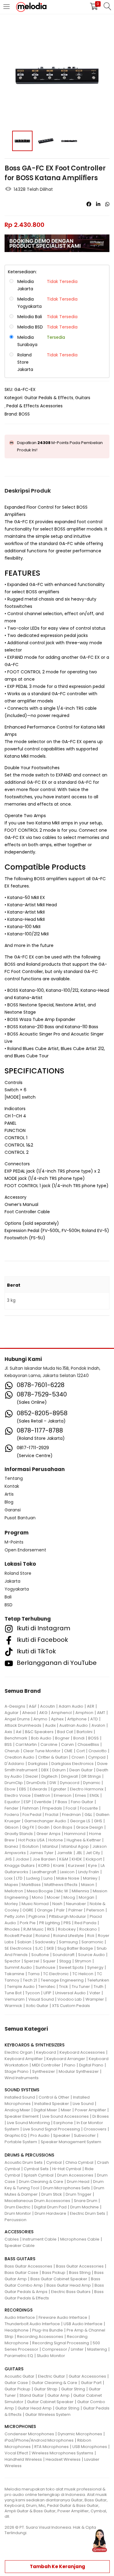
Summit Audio (18, 1967)
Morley (11, 1904)
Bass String (80, 2273)
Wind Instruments (22, 2078)
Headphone (17, 2330)
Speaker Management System (71, 2142)
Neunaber (76, 1904)
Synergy (95, 1967)
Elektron (42, 1795)
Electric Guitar (52, 2376)
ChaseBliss (88, 1744)
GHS (98, 1821)
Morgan (86, 1897)
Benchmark (16, 1738)
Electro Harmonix (87, 1789)
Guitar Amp (59, 2395)
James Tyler (41, 1853)
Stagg (65, 1961)
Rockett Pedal (18, 1936)
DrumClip (14, 1783)
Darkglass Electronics (73, 1764)
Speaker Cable (20, 2246)
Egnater (59, 1789)
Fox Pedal (32, 1815)
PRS (67, 1923)
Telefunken (98, 1980)
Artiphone (77, 1719)
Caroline (49, 1744)
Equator (12, 1802)
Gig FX (28, 1827)
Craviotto (98, 1751)
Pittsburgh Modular (67, 1916)
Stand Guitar (32, 2395)
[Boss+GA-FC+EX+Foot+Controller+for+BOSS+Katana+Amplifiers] (98, 204)
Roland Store (18, 1573)
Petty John (15, 1916)
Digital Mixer (45, 2110)
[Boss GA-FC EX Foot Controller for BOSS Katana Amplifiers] (89, 204)
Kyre (93, 1865)
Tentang (14, 1478)
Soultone (40, 1955)
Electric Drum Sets (88, 2213)
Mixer (66, 2110)
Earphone (63, 2123)
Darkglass (38, 1764)
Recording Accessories (40, 2337)
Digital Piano (91, 2065)
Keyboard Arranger (66, 2059)
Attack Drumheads (23, 1725)
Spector (12, 1961)
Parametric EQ (19, 2356)
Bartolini (85, 1732)
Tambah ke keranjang (57, 2566)
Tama (34, 1974)
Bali (8, 1597)
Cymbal (54, 2162)
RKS (51, 1929)
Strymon (83, 1961)
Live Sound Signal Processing (51, 2129)
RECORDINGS (19, 2310)
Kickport (94, 1859)
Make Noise (68, 1878)
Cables (12, 2239)
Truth (98, 1987)
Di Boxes (101, 2116)
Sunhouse (45, 1967)
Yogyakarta (17, 1589)
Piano (70, 2065)
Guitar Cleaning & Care (54, 2383)
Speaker (62, 2135)
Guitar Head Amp (35, 2408)
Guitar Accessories (87, 2376)
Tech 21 (30, 1980)
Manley (90, 1878)
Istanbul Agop (75, 1846)
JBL (79, 1853)
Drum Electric (17, 2207)
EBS (23, 1789)
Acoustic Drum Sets (24, 2162)
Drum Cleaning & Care (41, 2182)
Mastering (97, 2349)
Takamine (14, 1974)
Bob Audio (41, 1738)
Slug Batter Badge (75, 1948)
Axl (19, 1732)
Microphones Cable (80, 2239)
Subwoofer (85, 2135)
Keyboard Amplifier (24, 2059)
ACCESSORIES (19, 2232)
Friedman (71, 1815)
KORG (44, 1865)
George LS (80, 1821)
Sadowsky (45, 1942)
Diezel (32, 1776)
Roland (43, 1936)
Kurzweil (76, 1865)
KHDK (77, 1859)
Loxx (9, 1878)
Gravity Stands (19, 1834)
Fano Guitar (82, 1802)
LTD (19, 1878)
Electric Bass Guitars (71, 2292)
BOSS (24, 414)
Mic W (62, 1891)
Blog (9, 1502)
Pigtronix (37, 1916)
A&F (33, 1706)
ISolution (30, 1846)
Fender (12, 1808)
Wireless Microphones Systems (62, 2453)
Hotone (56, 1840)
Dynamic (92, 1783)
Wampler (95, 1999)
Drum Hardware (50, 2213)
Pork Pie (28, 1923)
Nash (57, 1904)
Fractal (52, 1815)
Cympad (97, 1757)
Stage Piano (17, 2071)
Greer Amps (48, 1834)
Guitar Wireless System (48, 2414)
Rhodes (12, 1929)
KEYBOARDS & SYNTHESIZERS (35, 2045)
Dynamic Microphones (80, 2434)
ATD (94, 1719)
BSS (8, 1744)
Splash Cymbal (39, 2175)
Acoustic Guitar (19, 2376)
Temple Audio (21, 1987)
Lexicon (67, 1872)
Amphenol (61, 1713)
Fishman (30, 1808)
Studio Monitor (51, 2356)
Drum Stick (52, 2194)
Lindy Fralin (89, 1872)
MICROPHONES (20, 2426)
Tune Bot (13, 1993)
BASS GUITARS (20, 2259)
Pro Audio (40, 2135)
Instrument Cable (40, 2239)
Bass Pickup (54, 2273)
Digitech (49, 1776)
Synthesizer (44, 2071)
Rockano (88, 1929)
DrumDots (36, 1783)
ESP (27, 1802)
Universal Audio (70, 1993)
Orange (45, 1910)
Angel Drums (17, 1719)
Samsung (68, 1942)
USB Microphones (90, 2447)
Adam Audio (71, 1706)
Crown (78, 1757)
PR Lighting (50, 1923)
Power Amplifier (90, 2110)
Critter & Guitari (53, 1757)
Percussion (16, 2220)
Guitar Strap (46, 2389)
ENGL (94, 1795)
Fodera (12, 1815)
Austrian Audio (74, 1725)
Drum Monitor (18, 2213)
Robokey (67, 1929)
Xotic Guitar (37, 2006)
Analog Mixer (17, 2110)
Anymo (40, 1719)
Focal (71, 1808)
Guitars (83, 398)
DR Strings (91, 1776)
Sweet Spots (71, 1967)
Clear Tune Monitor (42, 1751)
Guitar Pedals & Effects (49, 398)
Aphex (57, 1719)
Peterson (95, 1910)
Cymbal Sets (36, 2169)
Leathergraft (44, 1872)
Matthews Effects (61, 1885)
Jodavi (22, 1859)
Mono (38, 1897)
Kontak (12, 1486)
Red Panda (85, 1923)
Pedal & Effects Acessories (35, 406)
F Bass (61, 1802)
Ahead (29, 1713)
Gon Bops (63, 1827)
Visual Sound (41, 1999)
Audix (50, 1725)
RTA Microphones (52, 2447)
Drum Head (78, 2182)
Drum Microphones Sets (66, 2188)
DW (53, 1783)
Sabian (24, 1942)
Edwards (38, 1789)
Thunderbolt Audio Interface (32, 2324)
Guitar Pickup (17, 2389)
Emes (81, 1795)
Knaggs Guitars (20, 1865)
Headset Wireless (63, 2459)
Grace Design (90, 1827)
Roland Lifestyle (68, 1936)
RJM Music (33, 1929)
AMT (101, 1713)
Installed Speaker (52, 2104)
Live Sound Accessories (66, 2116)
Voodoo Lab (70, 1999)
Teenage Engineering (62, 1980)
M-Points (14, 1542)
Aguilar (12, 1713)
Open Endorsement (25, 1550)
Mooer (53, 1897)
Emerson (63, 1795)
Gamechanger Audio (45, 1821)
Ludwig (33, 1878)
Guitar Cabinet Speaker (50, 2402)
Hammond (75, 1834)
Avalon (98, 1725)
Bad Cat (65, 1732)
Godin (44, 1827)
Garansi (13, 1510)
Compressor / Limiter (63, 2349)
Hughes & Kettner (84, 1840)
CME (68, 1751)
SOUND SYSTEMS (22, 2090)
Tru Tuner (81, 1987)
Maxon (88, 1885)
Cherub (12, 1751)
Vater (95, 1993)
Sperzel (32, 1961)
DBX (45, 1770)
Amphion (84, 1713)
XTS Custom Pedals (71, 2006)
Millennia (80, 1891)
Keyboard (46, 2052)
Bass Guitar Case (21, 2273)
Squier (49, 1961)
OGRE (28, 1910)
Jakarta (12, 1581)
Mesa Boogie (40, 1891)
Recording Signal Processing (61, 2343)
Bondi (79, 1738)
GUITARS (14, 2369)
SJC (39, 1948)
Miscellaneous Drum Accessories (37, 2201)
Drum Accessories (75, 2175)
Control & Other (54, 2097)
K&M (64, 1859)
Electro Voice (18, 1795)
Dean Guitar (81, 1770)
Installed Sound (20, 2097)
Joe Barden (44, 1859)
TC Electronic (56, 1974)
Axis (8, 1732)
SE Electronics (18, 1948)
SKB (50, 1948)
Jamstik (65, 1853)
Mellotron (14, 1891)
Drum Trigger (79, 2194)
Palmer (76, 1910)
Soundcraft (64, 1955)
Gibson (12, 1827)
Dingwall (69, 1776)
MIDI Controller (46, 2065)
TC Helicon (83, 1974)
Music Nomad (35, 1904)
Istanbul (50, 1846)
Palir (60, 1910)
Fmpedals (52, 1808)
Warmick (13, 2006)
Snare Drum (86, 2201)
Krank (59, 1865)
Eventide (43, 1802)
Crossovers (95, 2129)
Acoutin (48, 1706)
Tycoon (33, 1993)
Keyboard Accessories (82, 2052)
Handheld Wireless (23, 2459)
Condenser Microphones (29, 2434)
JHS (8, 1859)
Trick (64, 1987)
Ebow (10, 1789)
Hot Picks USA (31, 1840)
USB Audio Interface (83, 2324)
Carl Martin (26, 1744)
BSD (9, 1605)
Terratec (47, 1987)
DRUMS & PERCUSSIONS (29, 2155)
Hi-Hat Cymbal (67, 2169)
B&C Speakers (39, 1732)
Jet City (93, 1853)
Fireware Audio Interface (63, 2317)
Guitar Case (16, 2383)
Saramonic (92, 1942)
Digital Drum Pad (50, 2207)
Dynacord (70, 1783)
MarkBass (31, 1885)
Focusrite (89, 1808)
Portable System (21, 2142)
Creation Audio (19, 1757)
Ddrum (59, 1770)
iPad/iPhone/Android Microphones (39, 2440)
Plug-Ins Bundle (48, 2330)
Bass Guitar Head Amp (69, 2285)
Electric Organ (19, 2052)
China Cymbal (79, 2162)
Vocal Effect (16, 2453)
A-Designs (15, 1706)
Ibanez (11, 1846)
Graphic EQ (16, 2135)
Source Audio (92, 1955)
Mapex (11, 1885)
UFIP (47, 1993)
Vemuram (15, 1999)
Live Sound (83, 2104)
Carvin (67, 1744)
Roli (91, 1936)
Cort (81, 1751)
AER (91, 1706)
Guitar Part (91, 2383)
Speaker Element (22, 2116)
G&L (88, 1815)
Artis (9, 1494)
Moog (69, 1897)
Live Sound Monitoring (28, 2123)
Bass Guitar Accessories (28, 2266)
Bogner (62, 1738)
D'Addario (14, 1764)
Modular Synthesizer (79, 2071)
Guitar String (73, 2389)
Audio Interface (20, 2317)
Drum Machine (85, 2207)
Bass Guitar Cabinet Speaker (59, 2279)
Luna (48, 1878)
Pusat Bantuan (20, 1518)
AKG (43, 1713)
